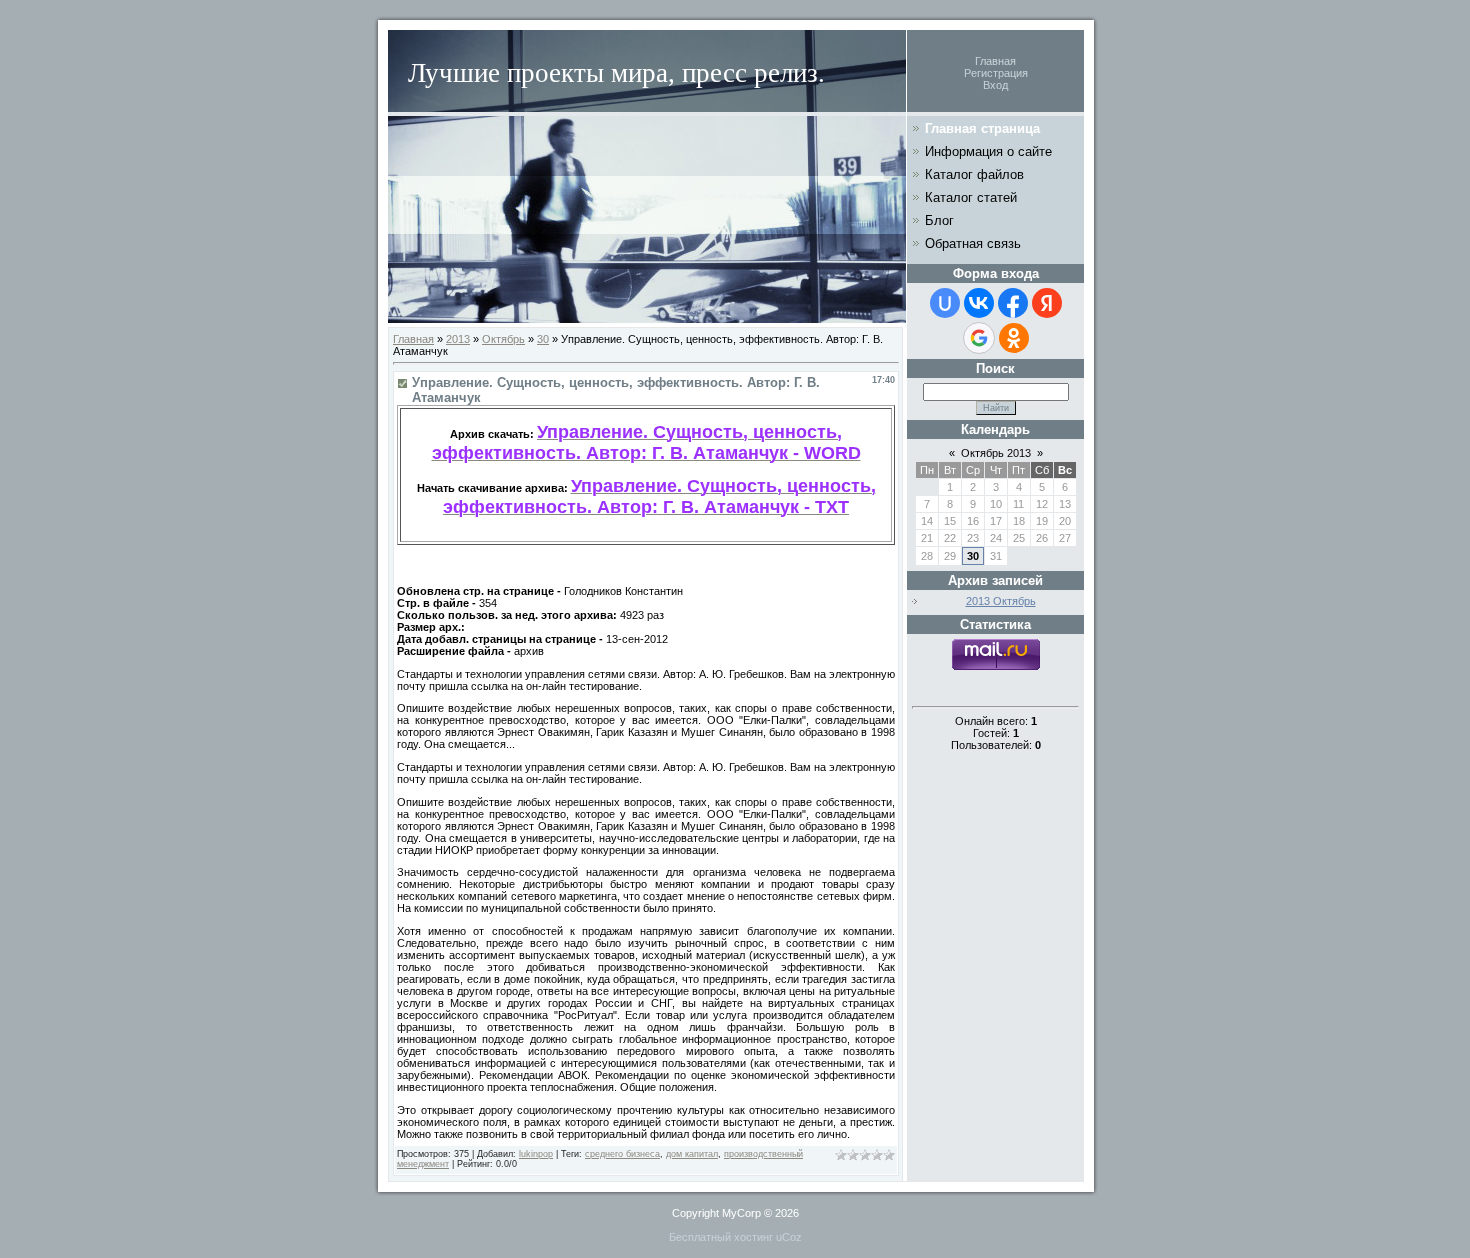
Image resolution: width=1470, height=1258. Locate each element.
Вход (995, 85)
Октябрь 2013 (996, 453)
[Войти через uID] (945, 303)
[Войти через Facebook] (1013, 303)
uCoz (789, 1237)
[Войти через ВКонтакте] (979, 303)
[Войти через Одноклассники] (1014, 338)
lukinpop (536, 1154)
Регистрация (996, 73)
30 (543, 339)
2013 (458, 339)
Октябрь (503, 339)
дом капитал (692, 1154)
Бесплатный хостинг (721, 1237)
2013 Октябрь (1001, 601)
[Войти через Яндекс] (1047, 303)
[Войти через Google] (979, 338)
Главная (995, 61)
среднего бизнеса (622, 1154)
